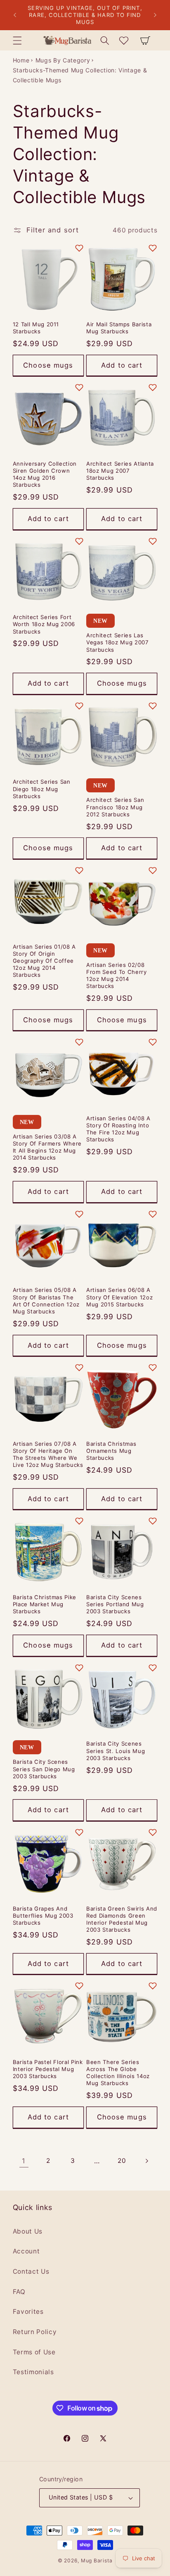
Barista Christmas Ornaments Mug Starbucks (111, 1451)
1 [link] (24, 2161)
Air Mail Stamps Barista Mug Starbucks (119, 328)
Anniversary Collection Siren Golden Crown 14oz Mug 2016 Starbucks (45, 474)
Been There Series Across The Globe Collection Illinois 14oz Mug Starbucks (118, 2073)
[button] (17, 40)
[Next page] (146, 2161)
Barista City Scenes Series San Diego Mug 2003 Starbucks (44, 1769)
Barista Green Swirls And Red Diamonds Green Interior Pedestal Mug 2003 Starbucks (122, 1919)
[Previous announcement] (15, 15)
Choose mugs (48, 365)
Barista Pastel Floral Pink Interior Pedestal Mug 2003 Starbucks (48, 2069)
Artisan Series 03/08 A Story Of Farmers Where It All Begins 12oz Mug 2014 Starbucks (47, 1147)
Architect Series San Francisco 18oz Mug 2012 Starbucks (115, 807)
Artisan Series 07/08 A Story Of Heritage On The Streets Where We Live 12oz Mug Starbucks (48, 1454)
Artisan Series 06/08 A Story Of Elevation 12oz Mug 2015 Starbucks (119, 1297)
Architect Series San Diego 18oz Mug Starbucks (42, 789)
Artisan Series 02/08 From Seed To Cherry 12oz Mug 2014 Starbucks (117, 975)
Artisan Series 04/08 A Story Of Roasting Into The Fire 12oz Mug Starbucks (118, 1129)
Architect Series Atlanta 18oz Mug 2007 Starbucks (120, 471)
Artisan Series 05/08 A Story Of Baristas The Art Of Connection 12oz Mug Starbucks (46, 1300)
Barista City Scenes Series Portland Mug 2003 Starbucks (115, 1604)
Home (21, 60)
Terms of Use (34, 2352)
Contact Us (31, 2271)
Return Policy (35, 2332)
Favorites (28, 2312)
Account (26, 2251)
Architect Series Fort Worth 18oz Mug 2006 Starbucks (44, 624)
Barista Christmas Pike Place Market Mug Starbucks (45, 1604)
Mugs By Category (63, 60)
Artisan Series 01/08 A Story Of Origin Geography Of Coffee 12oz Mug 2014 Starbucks (45, 961)
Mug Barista (97, 2560)
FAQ (19, 2292)
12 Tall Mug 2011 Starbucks (36, 328)
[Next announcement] (155, 15)
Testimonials (33, 2372)
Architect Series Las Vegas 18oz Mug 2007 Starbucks (118, 642)
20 (122, 2161)
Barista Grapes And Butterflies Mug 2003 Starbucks (43, 1916)
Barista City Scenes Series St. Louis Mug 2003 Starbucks (116, 1751)
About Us (28, 2231)
